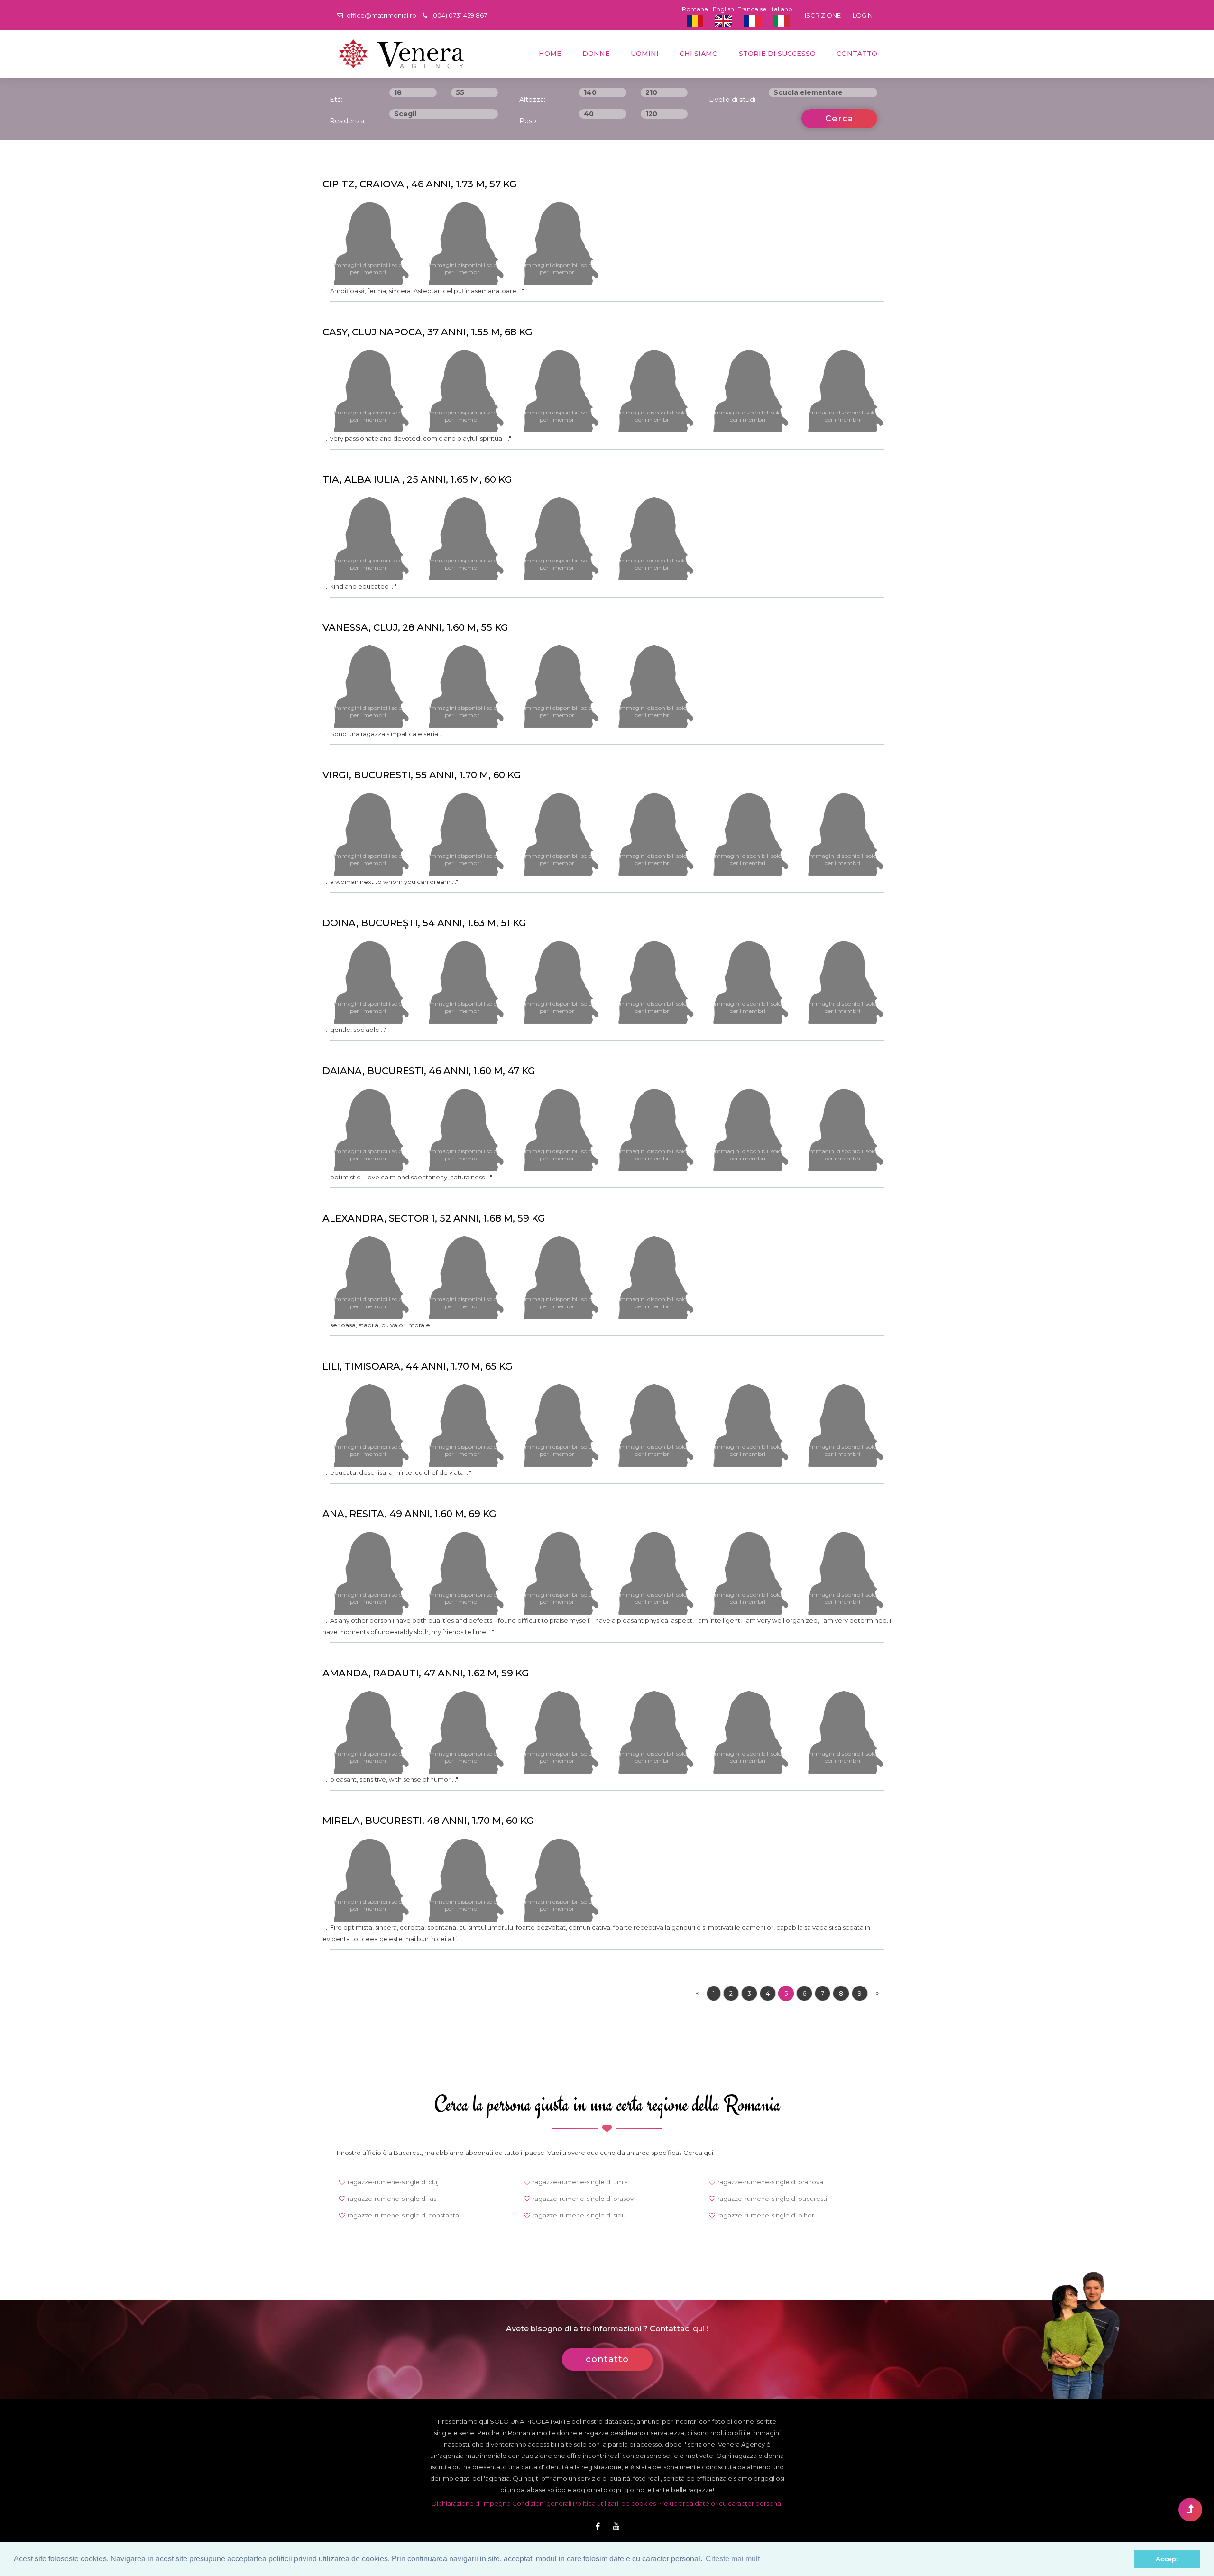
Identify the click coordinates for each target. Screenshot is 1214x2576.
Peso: (529, 121)
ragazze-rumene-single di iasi (393, 2199)
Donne (595, 54)
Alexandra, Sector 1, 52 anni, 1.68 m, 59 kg (434, 1218)
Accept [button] (1167, 2559)
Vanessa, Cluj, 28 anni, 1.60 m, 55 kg (415, 627)
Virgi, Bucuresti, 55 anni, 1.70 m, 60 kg (422, 775)
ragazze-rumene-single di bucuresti (772, 2199)
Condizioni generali (542, 2503)
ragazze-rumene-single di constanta (403, 2215)
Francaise (752, 9)
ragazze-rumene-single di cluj (393, 2182)
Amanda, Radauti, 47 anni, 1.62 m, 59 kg (426, 1673)
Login (863, 15)
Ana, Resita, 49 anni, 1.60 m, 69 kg (409, 1514)
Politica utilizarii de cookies (614, 2503)
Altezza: (532, 100)
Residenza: (348, 121)
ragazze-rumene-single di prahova (770, 2182)
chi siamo (698, 54)
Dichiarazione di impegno (471, 2503)
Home (549, 54)
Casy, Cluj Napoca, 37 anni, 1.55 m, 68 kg (428, 332)
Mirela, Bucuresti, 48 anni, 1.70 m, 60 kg (428, 1821)
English (723, 9)
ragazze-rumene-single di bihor (766, 2215)
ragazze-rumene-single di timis (580, 2182)
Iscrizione (823, 15)
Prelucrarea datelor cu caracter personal (720, 2503)
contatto (856, 54)
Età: (336, 100)
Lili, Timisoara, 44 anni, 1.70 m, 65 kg (418, 1366)
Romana (695, 9)
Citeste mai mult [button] (733, 2559)
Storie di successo (776, 54)
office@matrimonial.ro (381, 15)
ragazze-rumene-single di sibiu (580, 2215)
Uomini (644, 54)
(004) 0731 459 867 (458, 15)
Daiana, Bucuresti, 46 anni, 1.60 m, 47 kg (429, 1071)
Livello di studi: (733, 100)
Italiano (781, 9)
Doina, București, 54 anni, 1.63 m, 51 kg (424, 923)
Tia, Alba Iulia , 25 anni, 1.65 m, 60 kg (417, 479)
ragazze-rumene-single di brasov (583, 2199)
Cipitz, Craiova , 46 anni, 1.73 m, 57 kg (420, 184)
